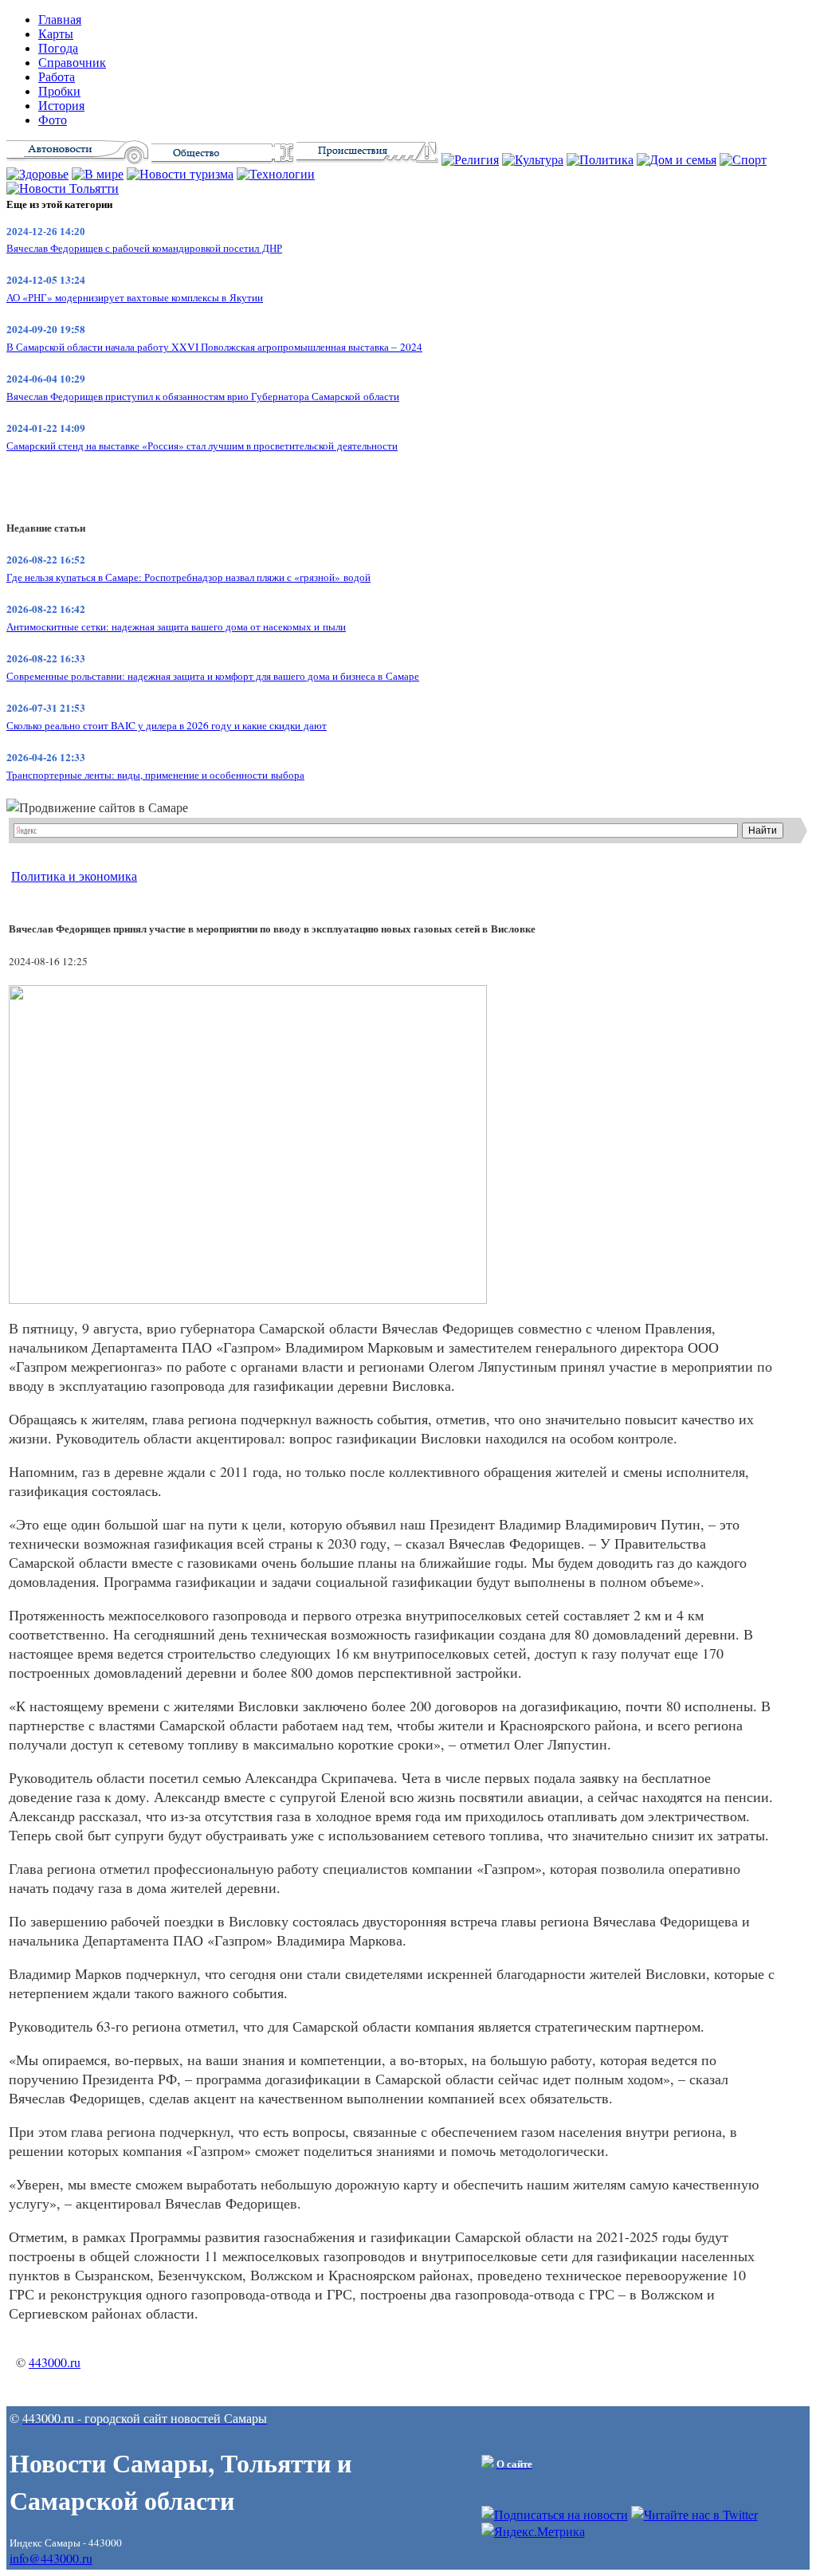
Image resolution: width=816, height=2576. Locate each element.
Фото (53, 120)
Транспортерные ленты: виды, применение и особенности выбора (155, 775)
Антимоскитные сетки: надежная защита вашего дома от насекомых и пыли (176, 626)
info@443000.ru (51, 2558)
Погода (58, 48)
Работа (57, 77)
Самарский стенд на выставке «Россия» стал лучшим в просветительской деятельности (202, 446)
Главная (60, 20)
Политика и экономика (74, 876)
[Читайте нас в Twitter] (694, 2514)
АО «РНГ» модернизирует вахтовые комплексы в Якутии (135, 297)
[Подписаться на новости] (555, 2514)
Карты (56, 34)
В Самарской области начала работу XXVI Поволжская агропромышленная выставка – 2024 (214, 347)
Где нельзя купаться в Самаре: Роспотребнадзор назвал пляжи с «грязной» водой (188, 577)
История (61, 106)
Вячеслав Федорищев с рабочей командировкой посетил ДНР (144, 248)
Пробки (59, 91)
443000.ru (55, 2362)
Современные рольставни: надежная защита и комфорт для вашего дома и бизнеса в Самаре (213, 676)
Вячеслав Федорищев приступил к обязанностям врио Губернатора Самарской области (203, 396)
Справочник (72, 63)
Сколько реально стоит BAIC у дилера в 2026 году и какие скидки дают (167, 725)
